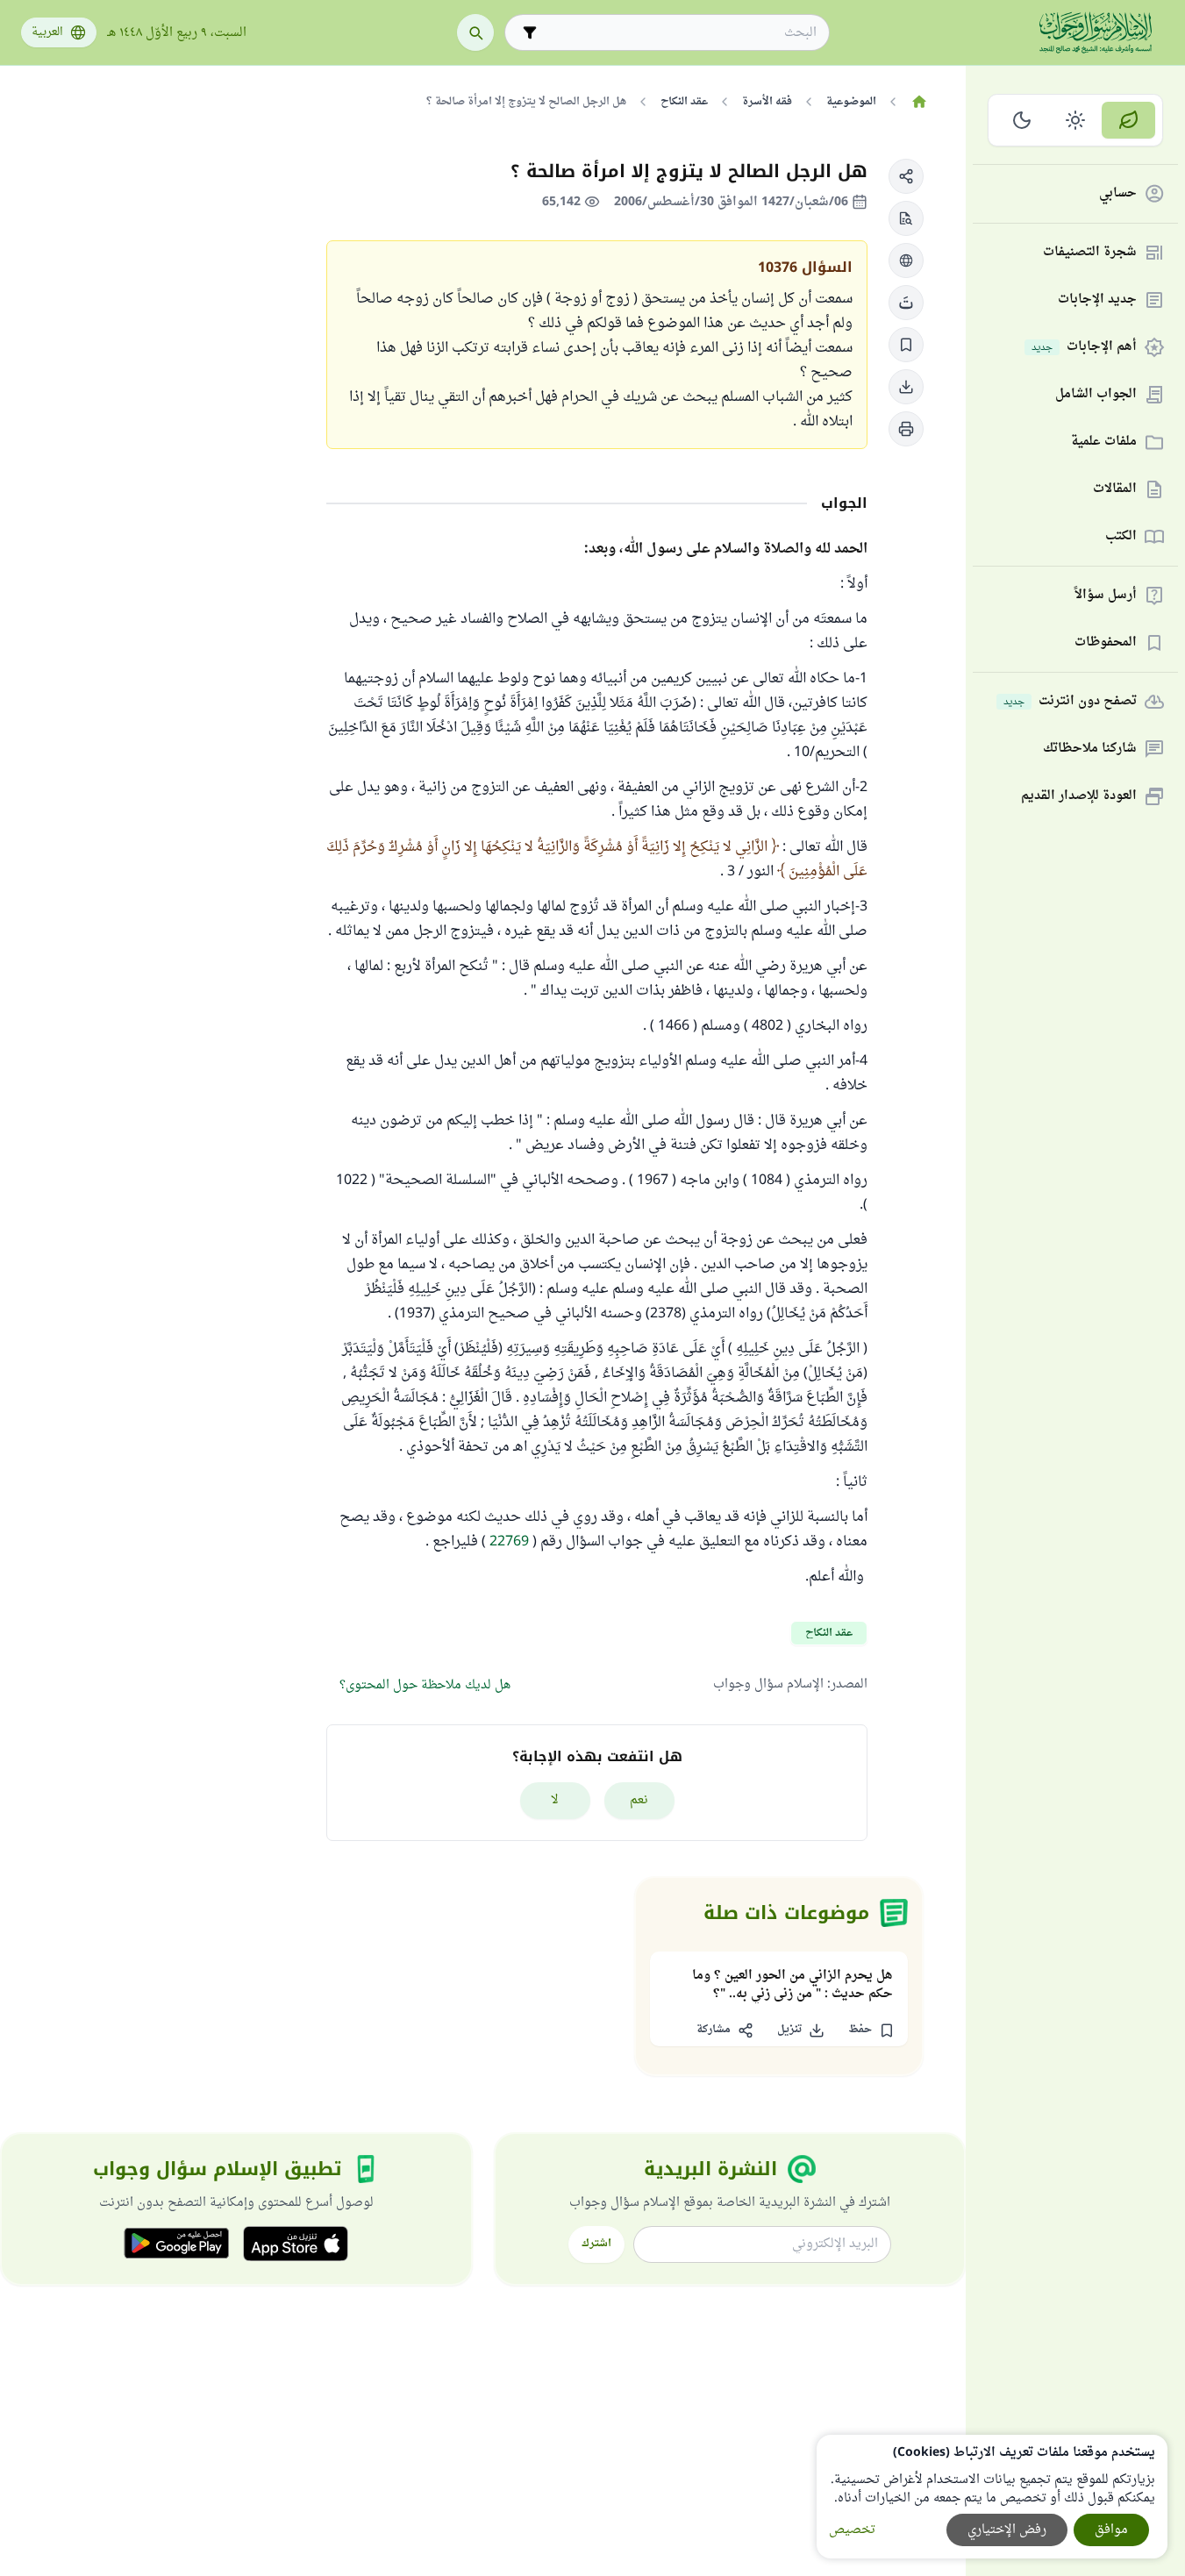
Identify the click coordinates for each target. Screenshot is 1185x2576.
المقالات (1115, 490)
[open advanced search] (530, 32)
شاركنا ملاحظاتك (1090, 749)
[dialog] (992, 2497)
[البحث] (475, 32)
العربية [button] (47, 32)
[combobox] (679, 33)
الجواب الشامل (1096, 395)
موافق (1111, 2530)
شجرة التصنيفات (1090, 253)
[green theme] (1128, 120)
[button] (906, 176)
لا (555, 1800)
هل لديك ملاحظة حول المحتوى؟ (425, 1685)
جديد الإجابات (1097, 300)
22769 (509, 1542)
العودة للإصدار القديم (1079, 797)
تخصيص (852, 2530)
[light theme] (1076, 120)
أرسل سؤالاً (1106, 596)
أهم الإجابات (1084, 348)
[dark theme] (1022, 120)
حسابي (1118, 194)
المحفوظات (1106, 643)
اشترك (596, 2244)
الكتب (1121, 537)
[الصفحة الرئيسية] (919, 102)
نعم (639, 1800)
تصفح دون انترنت (1070, 702)
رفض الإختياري (1007, 2530)
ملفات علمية (1104, 442)
